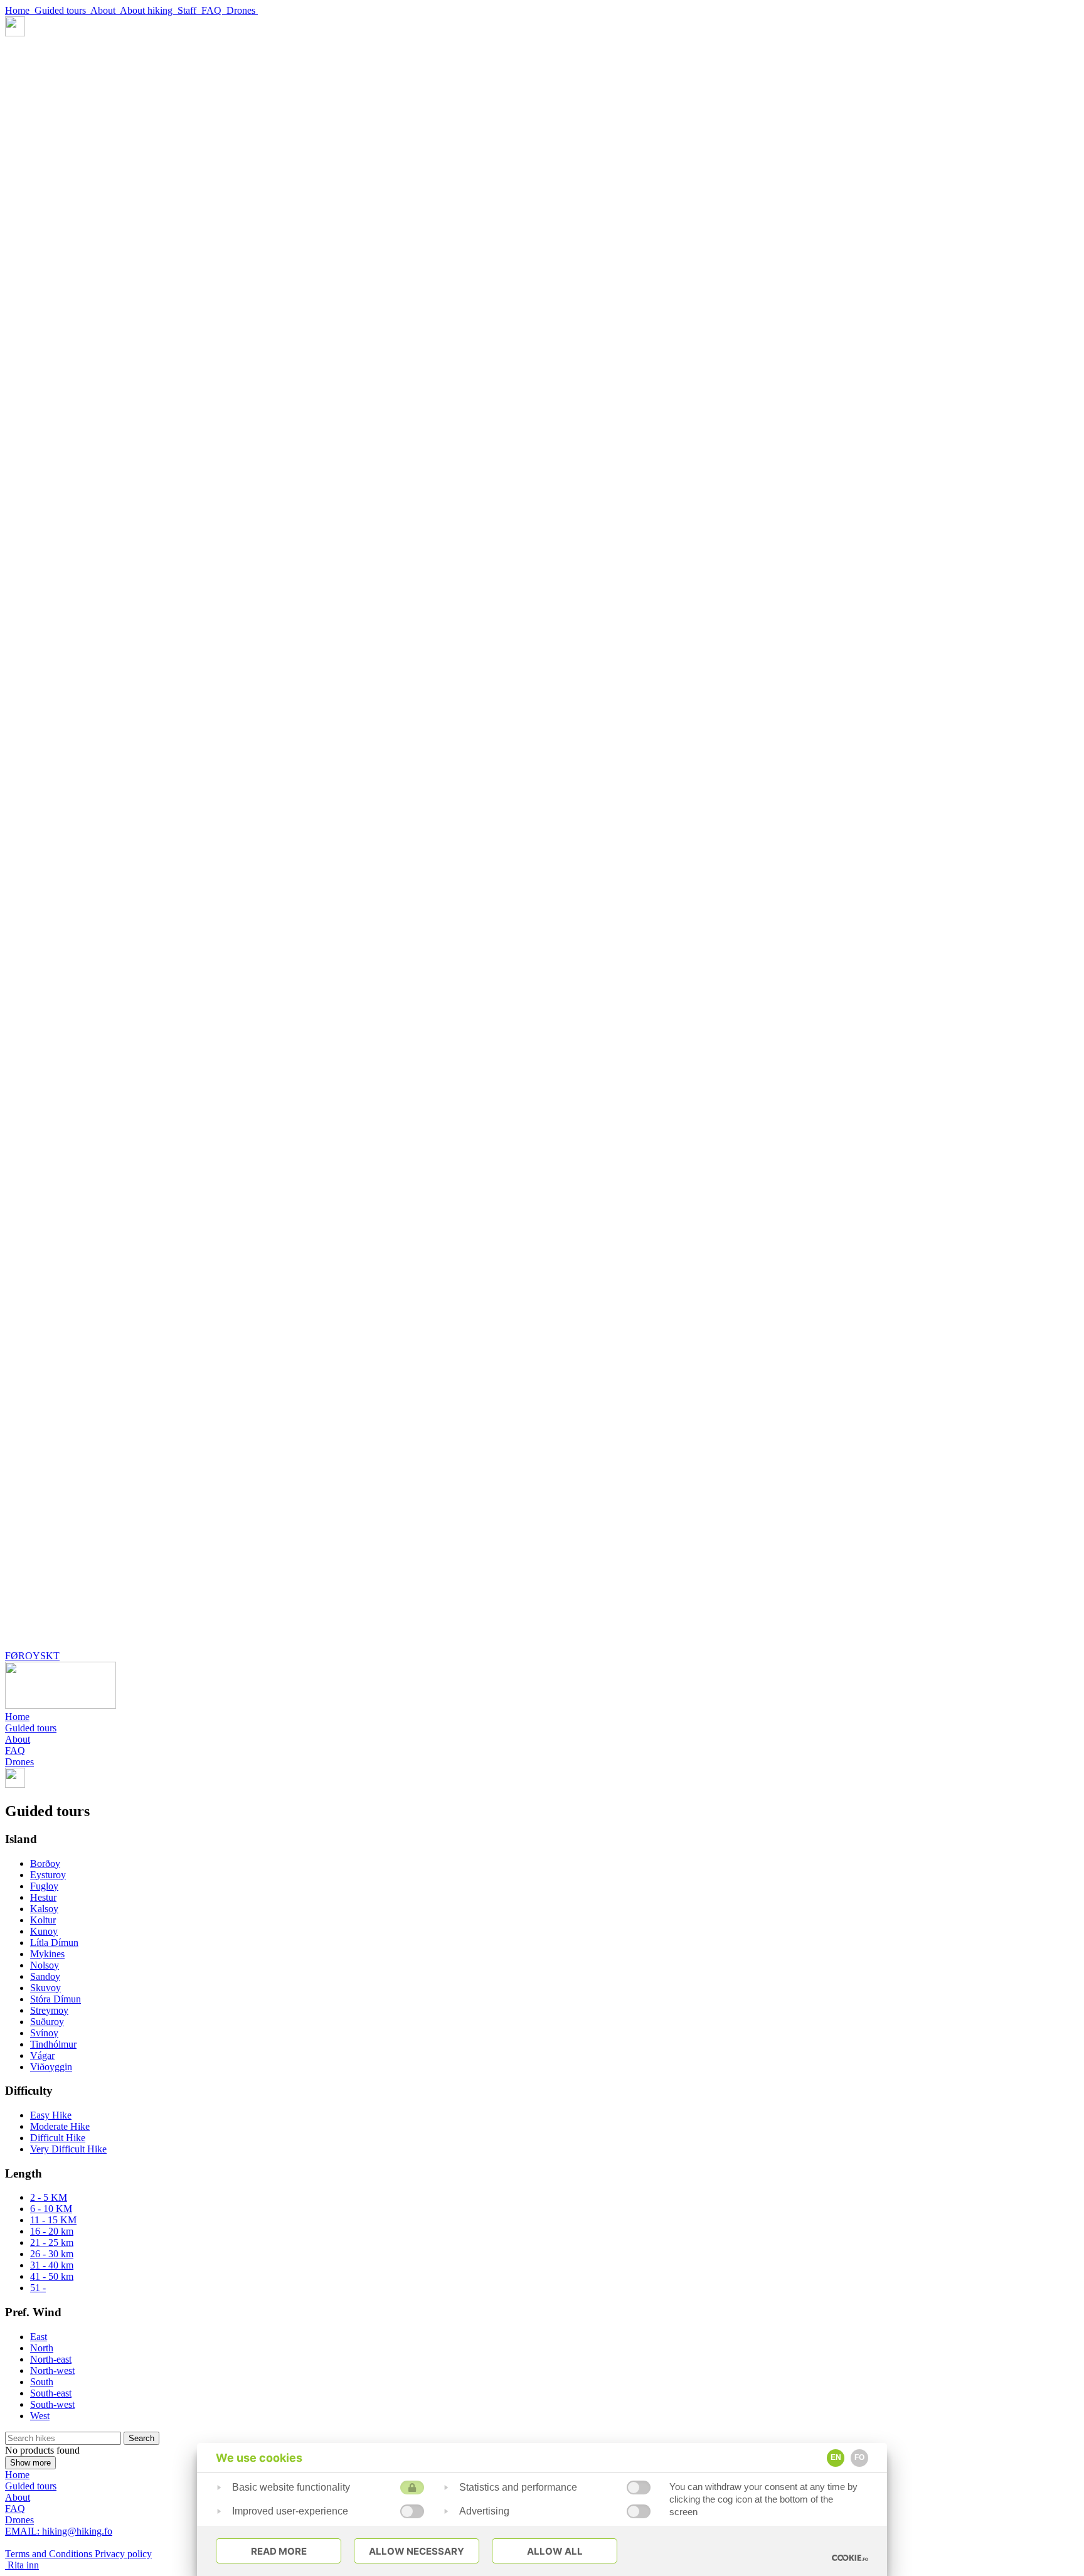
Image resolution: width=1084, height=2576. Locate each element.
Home (20, 10)
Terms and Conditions (50, 2554)
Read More (279, 2551)
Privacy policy (123, 2554)
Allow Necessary (417, 2551)
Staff (189, 10)
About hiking (149, 10)
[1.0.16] (850, 2558)
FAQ (214, 10)
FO (859, 2457)
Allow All (555, 2551)
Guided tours (62, 10)
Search (141, 2438)
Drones (242, 10)
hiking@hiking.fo (59, 2531)
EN (836, 2457)
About (105, 10)
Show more (30, 2463)
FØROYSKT (32, 1656)
